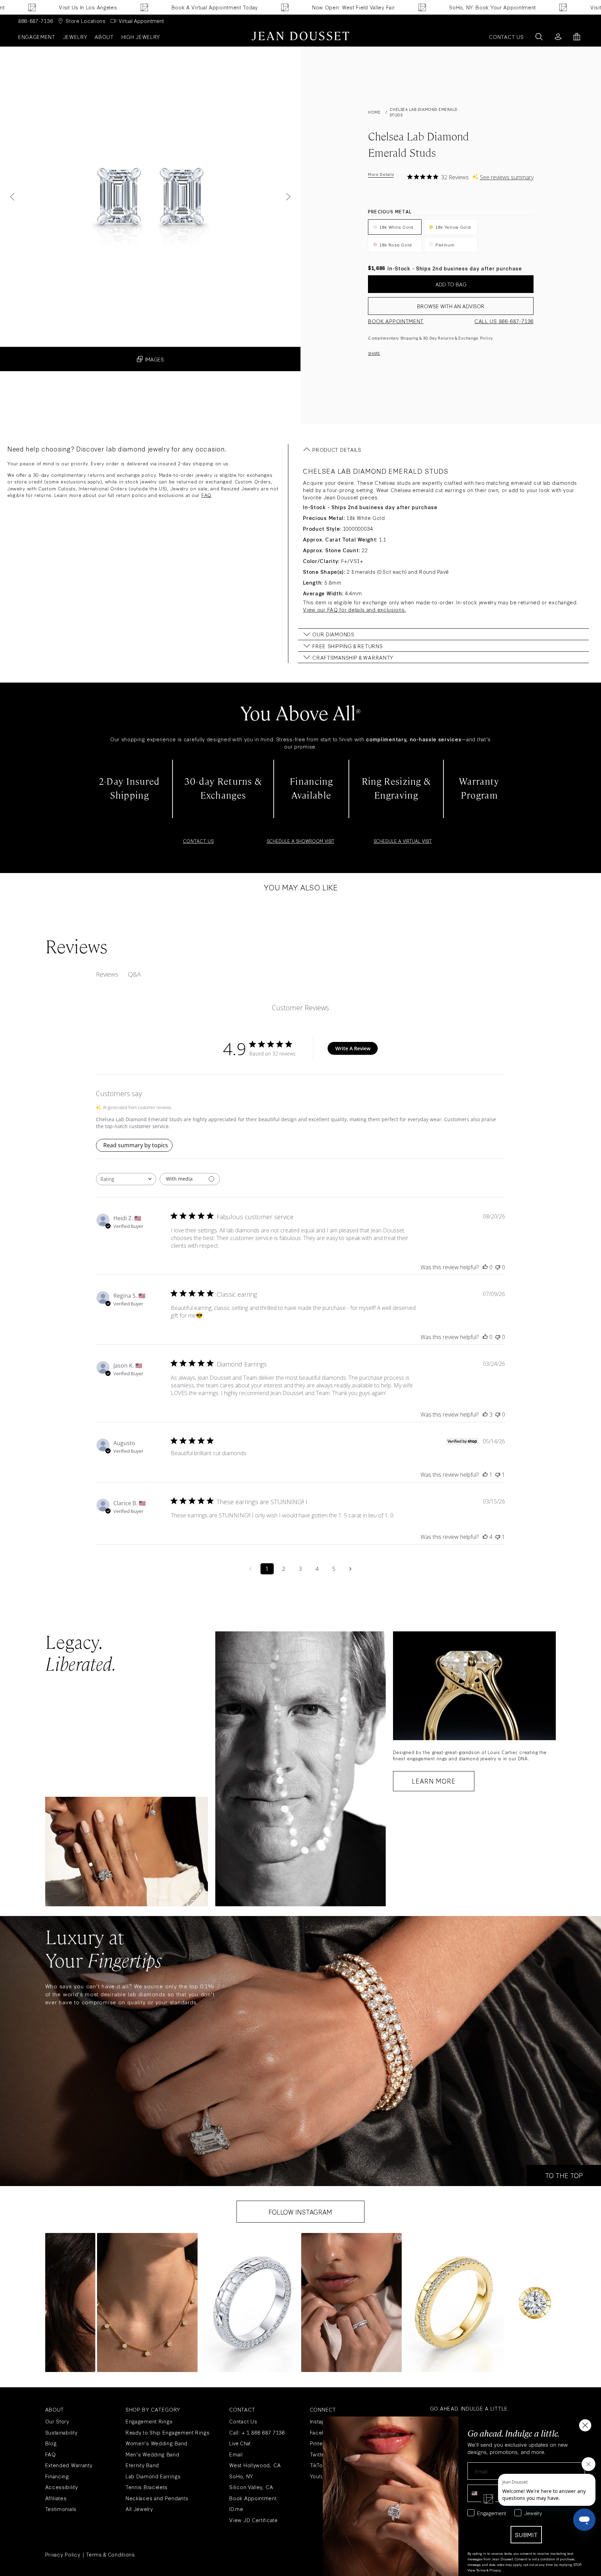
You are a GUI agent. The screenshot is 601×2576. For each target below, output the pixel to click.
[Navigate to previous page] (250, 1569)
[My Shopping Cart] (577, 37)
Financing (57, 2476)
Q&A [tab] (134, 974)
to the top (564, 2175)
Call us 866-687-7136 (504, 321)
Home (374, 112)
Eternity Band (142, 2465)
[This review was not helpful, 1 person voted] (498, 1475)
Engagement (37, 37)
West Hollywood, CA (255, 2465)
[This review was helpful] (485, 1415)
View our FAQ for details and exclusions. (354, 609)
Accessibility (62, 2487)
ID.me (236, 2509)
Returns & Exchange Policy (465, 338)
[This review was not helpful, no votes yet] (498, 1267)
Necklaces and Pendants (157, 2498)
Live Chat (240, 2443)
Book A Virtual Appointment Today (126, 7)
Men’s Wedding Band (153, 2454)
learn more (434, 1781)
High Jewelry (141, 37)
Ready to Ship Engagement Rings (168, 2432)
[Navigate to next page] (351, 1569)
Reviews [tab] (107, 974)
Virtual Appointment (141, 21)
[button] (147, 2302)
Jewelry (75, 37)
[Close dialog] (585, 2425)
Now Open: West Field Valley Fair (265, 7)
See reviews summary (507, 177)
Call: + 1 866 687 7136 (257, 2432)
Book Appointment (396, 321)
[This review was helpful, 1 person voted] (485, 1475)
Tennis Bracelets (147, 2487)
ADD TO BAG (451, 284)
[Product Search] (539, 37)
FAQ (206, 495)
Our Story (57, 2421)
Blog (51, 2443)
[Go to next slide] (288, 197)
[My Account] (558, 37)
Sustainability (61, 2432)
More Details (381, 174)
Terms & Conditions (110, 2554)
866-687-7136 (35, 21)
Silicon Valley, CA (251, 2487)
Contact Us (243, 2421)
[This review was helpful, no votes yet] (485, 1267)
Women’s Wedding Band (157, 2443)
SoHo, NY (241, 2476)
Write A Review (353, 1048)
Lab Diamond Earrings (153, 2476)
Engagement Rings (149, 2421)
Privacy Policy (63, 2554)
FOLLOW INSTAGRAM (300, 2212)
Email (236, 2454)
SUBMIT (526, 2534)
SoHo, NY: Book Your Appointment (404, 7)
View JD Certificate (253, 2520)
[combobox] (126, 1179)
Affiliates (56, 2498)
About (104, 37)
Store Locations (86, 21)
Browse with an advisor (451, 306)
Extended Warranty (69, 2465)
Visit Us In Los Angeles (531, 7)
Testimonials (61, 2509)
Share (374, 353)
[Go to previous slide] (12, 197)
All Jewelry (139, 2509)
